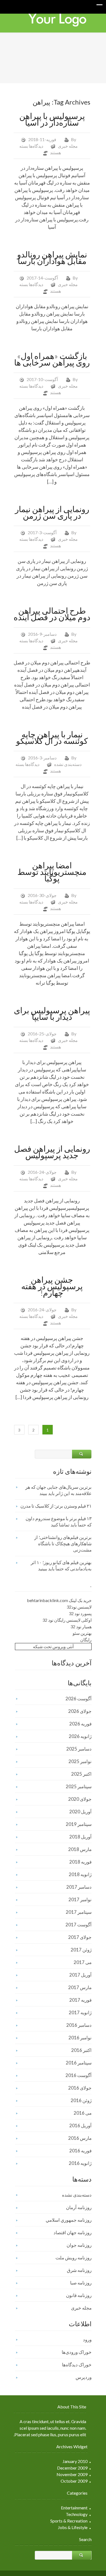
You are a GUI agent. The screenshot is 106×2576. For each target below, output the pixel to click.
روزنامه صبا (81, 2283)
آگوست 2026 (79, 1699)
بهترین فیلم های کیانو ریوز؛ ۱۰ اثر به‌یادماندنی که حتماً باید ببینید (61, 1565)
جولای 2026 (80, 1711)
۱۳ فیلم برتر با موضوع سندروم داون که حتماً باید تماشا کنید (59, 1522)
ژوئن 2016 (81, 2100)
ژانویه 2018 (80, 1874)
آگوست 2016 (79, 2075)
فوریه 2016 (80, 2151)
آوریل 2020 (80, 1812)
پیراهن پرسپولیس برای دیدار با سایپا (52, 1013)
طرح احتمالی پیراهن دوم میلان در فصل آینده (52, 614)
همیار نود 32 (81, 1626)
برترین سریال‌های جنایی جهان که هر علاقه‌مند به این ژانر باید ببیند (58, 1490)
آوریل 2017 (80, 1975)
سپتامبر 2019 (79, 1824)
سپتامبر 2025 (79, 1786)
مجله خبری (68, 146)
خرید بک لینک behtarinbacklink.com (59, 1600)
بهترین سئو (82, 1633)
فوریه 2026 (80, 1724)
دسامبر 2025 (79, 1749)
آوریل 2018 (80, 1837)
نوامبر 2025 (80, 1761)
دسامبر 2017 (79, 1887)
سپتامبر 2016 (79, 2063)
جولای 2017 (80, 1937)
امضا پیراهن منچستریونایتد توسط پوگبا (52, 872)
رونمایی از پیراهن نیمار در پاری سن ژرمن (52, 512)
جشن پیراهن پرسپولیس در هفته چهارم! (52, 1286)
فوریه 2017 (80, 2000)
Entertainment (74, 2508)
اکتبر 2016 (81, 2050)
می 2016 (83, 2113)
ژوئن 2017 (81, 1950)
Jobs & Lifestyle (73, 2527)
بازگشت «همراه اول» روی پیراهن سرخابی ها (52, 359)
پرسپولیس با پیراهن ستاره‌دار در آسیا (52, 119)
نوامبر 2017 (80, 1899)
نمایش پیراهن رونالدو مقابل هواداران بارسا (52, 257)
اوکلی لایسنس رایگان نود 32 (67, 1620)
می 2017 (83, 1962)
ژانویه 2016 (80, 2163)
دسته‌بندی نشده (68, 764)
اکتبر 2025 (81, 1774)
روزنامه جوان (79, 2245)
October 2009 (74, 2481)
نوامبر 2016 (80, 2038)
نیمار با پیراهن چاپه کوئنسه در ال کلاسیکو (52, 737)
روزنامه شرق (79, 2270)
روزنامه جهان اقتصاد (73, 2232)
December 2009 (72, 2468)
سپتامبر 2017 (79, 1912)
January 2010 (75, 2461)
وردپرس (84, 2377)
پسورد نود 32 (80, 1613)
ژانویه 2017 (80, 2012)
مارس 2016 (80, 2138)
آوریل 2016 (80, 2125)
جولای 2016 (80, 2088)
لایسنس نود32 (79, 1607)
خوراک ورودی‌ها (77, 2352)
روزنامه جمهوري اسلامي (69, 2220)
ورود (87, 2339)
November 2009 (72, 2474)
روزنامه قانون (79, 2295)
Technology (77, 2514)
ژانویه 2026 (80, 1736)
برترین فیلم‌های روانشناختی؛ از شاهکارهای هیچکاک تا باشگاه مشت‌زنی (63, 1543)
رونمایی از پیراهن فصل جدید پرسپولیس (52, 1152)
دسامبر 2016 (79, 2025)
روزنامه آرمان (79, 2207)
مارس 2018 (80, 1849)
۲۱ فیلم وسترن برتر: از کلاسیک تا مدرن (56, 1506)
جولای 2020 (80, 1799)
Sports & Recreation (69, 2521)
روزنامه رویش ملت (74, 2258)
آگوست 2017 (79, 1925)
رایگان (86, 1640)
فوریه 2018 (80, 1862)
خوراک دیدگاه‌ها (77, 2365)
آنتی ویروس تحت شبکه (53, 1646)
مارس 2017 (80, 1987)
